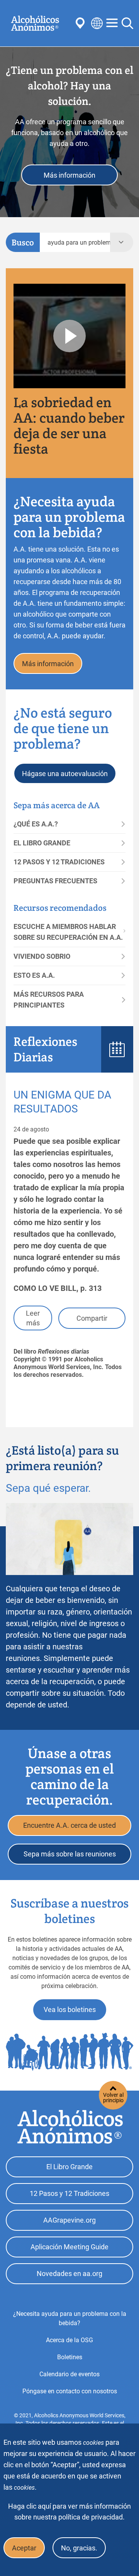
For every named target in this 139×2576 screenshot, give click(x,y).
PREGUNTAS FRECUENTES (55, 881)
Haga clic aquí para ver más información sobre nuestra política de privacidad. (69, 2512)
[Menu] (112, 23)
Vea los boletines (70, 2010)
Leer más (33, 1318)
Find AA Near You (81, 23)
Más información (69, 175)
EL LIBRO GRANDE (42, 843)
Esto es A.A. (34, 975)
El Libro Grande (69, 2167)
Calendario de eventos (69, 2374)
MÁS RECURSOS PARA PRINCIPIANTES (49, 1000)
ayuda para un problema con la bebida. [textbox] (79, 243)
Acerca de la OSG (69, 2340)
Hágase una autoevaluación (65, 774)
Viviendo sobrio (42, 956)
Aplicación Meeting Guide (69, 2247)
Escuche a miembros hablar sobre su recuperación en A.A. (68, 932)
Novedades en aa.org (69, 2273)
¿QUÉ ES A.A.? (36, 824)
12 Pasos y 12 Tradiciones (69, 2193)
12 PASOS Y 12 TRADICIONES (59, 862)
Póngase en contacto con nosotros (70, 2391)
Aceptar (24, 2548)
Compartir (92, 1318)
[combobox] (75, 242)
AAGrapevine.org (69, 2220)
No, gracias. (79, 2548)
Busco (23, 242)
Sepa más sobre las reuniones (70, 1854)
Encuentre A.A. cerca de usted (69, 1825)
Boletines (70, 2357)
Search (127, 23)
